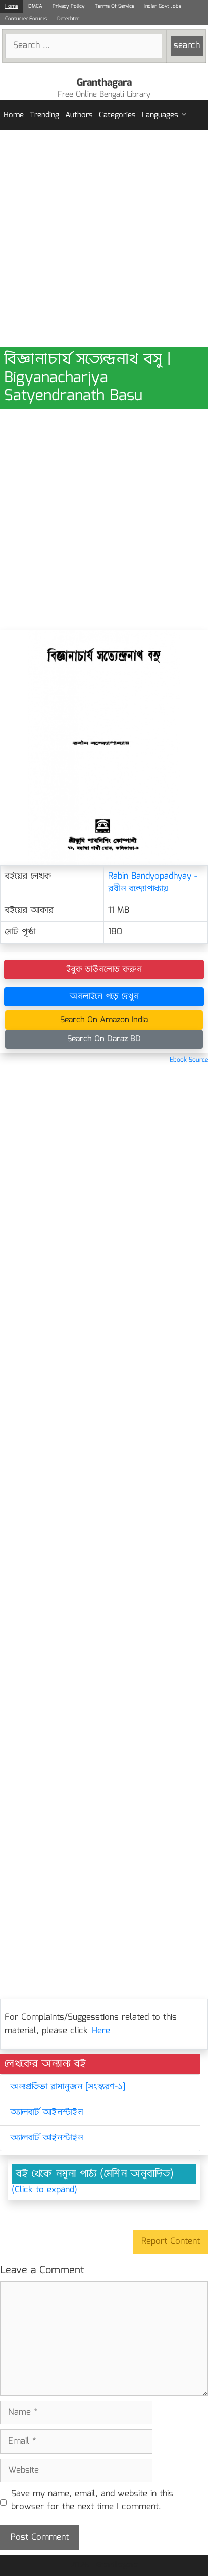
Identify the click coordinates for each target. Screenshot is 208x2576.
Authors (79, 115)
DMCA (35, 6)
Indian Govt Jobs (163, 6)
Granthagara (104, 83)
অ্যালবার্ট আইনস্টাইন (46, 2113)
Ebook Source (189, 1060)
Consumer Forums (26, 19)
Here (101, 2031)
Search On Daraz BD (104, 1039)
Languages (160, 115)
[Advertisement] (104, 239)
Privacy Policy (69, 6)
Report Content (171, 2242)
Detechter (68, 19)
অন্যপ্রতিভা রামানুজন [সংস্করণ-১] (68, 2087)
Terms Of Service (115, 6)
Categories (117, 115)
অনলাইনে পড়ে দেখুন (104, 997)
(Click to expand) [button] (44, 2190)
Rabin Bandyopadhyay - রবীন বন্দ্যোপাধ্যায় (153, 883)
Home (12, 6)
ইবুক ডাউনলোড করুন (104, 969)
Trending (44, 115)
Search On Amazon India (104, 1020)
